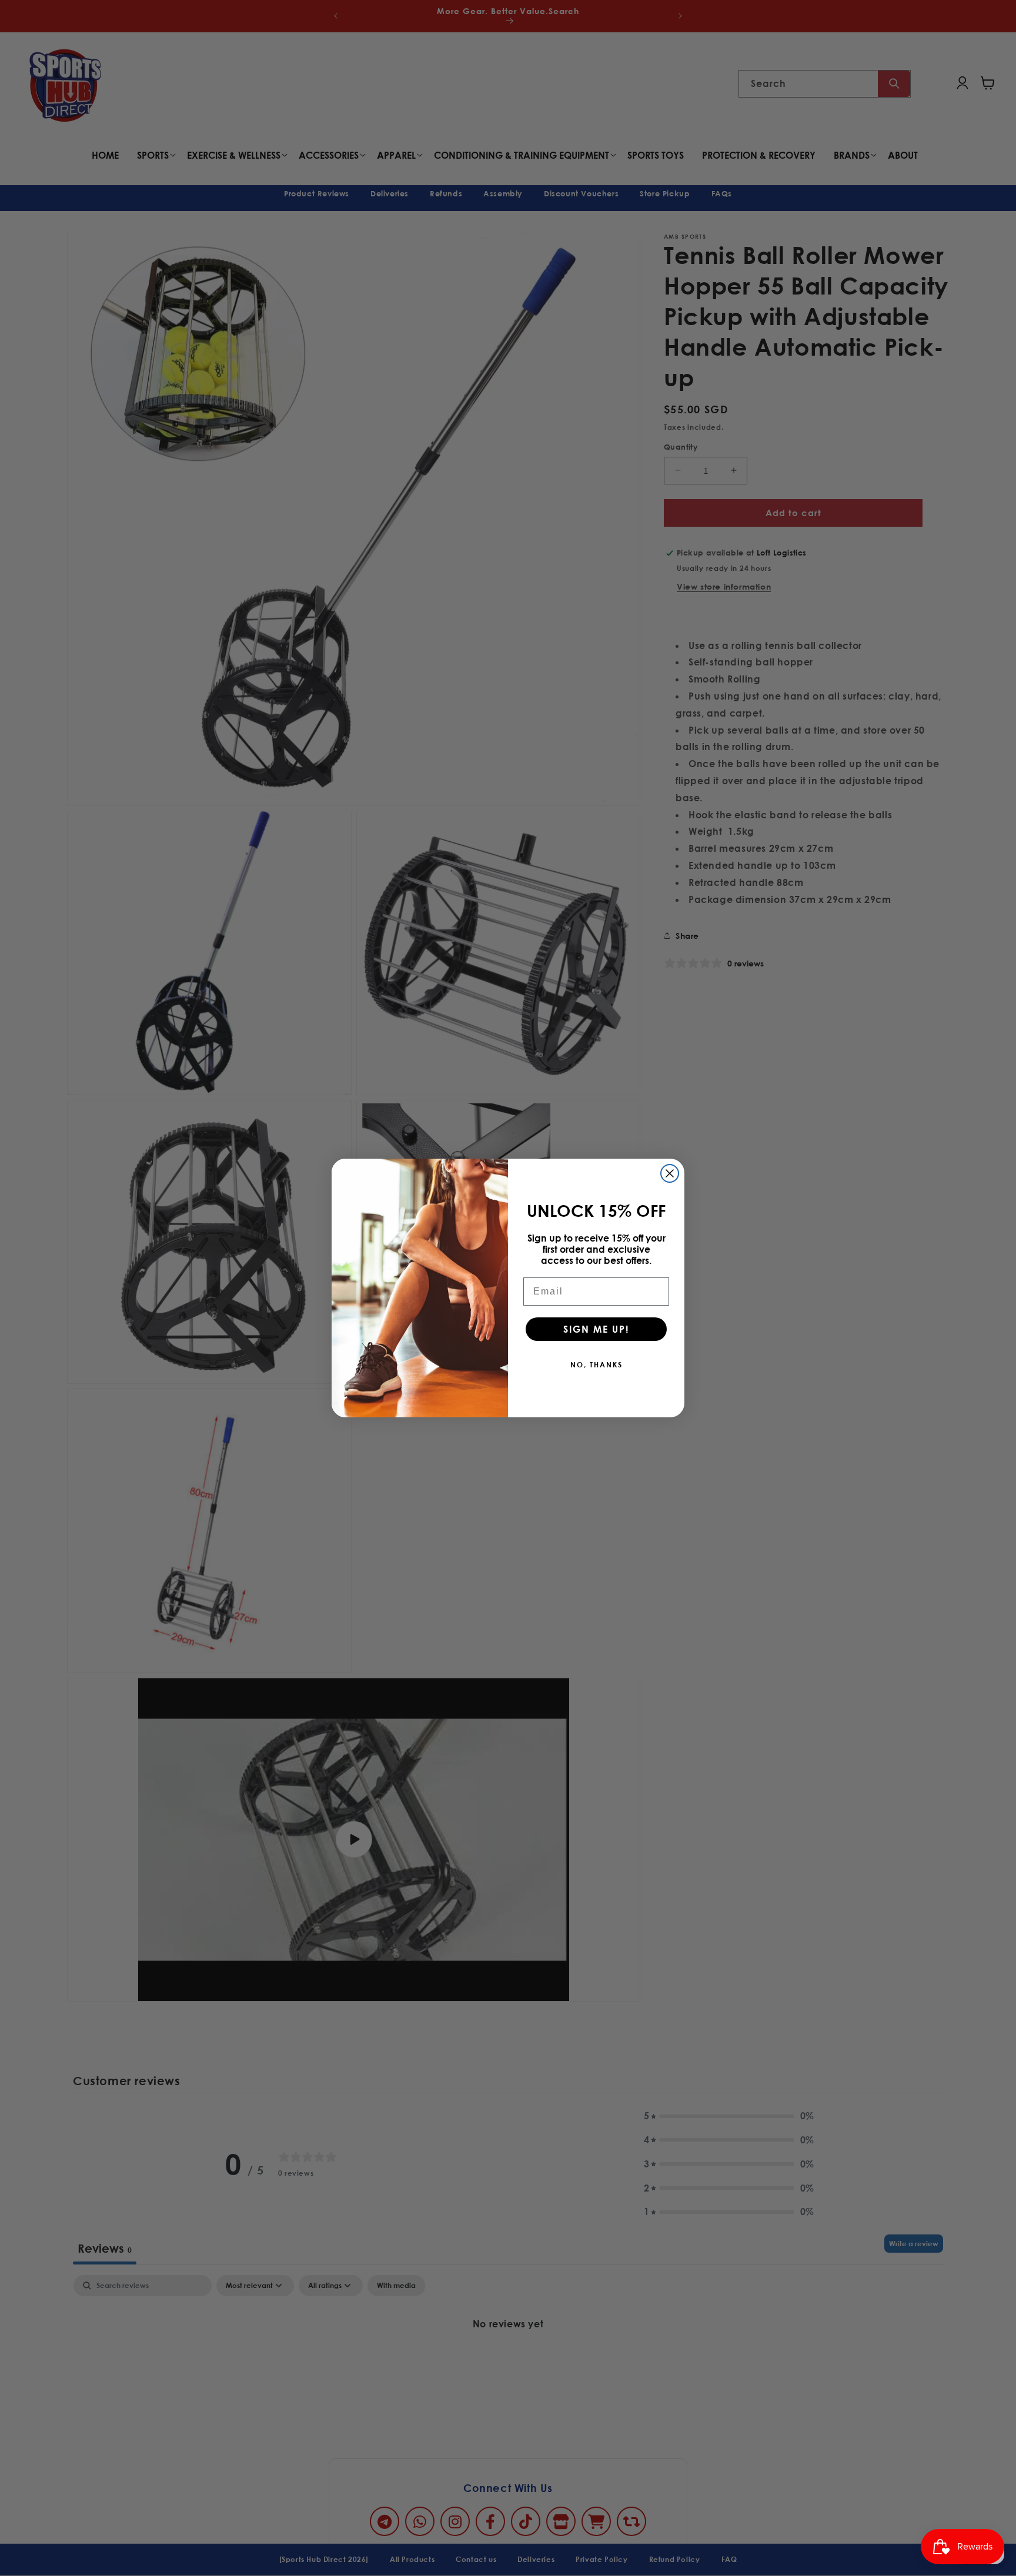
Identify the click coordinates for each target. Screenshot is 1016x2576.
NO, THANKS (596, 1364)
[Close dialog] (670, 1173)
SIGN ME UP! (596, 1329)
